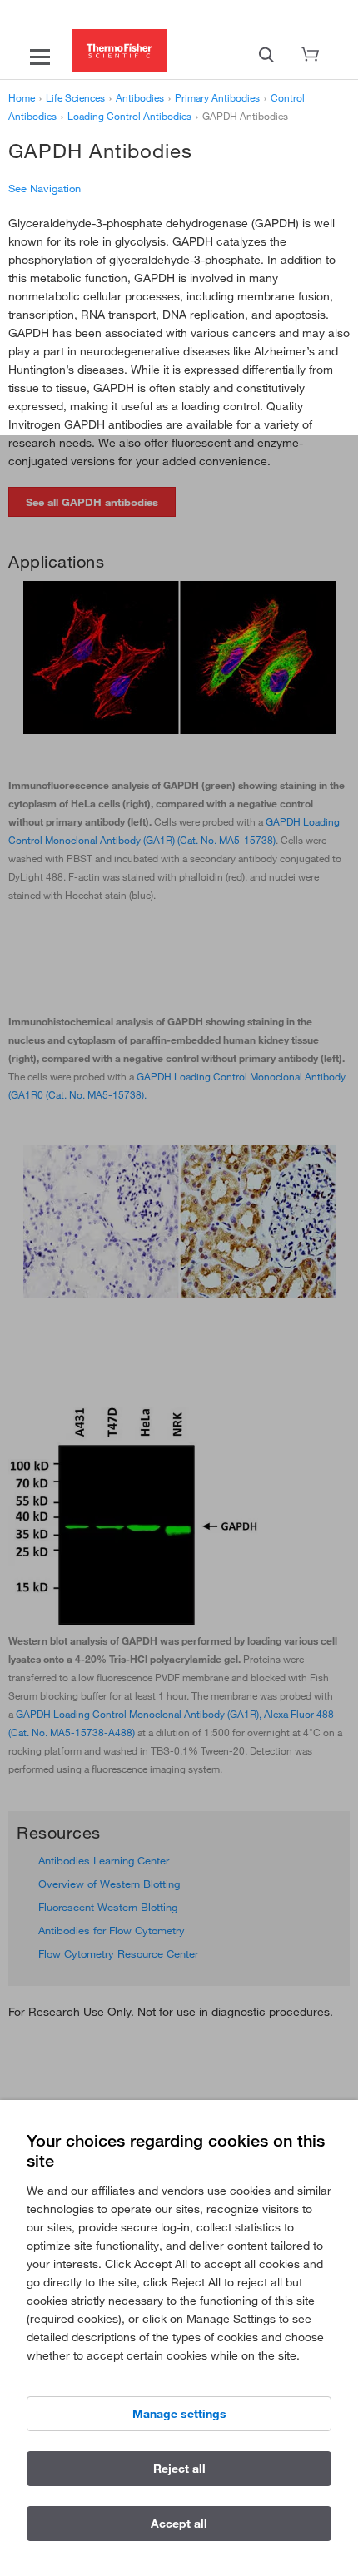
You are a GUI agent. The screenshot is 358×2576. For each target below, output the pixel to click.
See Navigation (45, 188)
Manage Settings (179, 2414)
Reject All (179, 2469)
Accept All (179, 2524)
